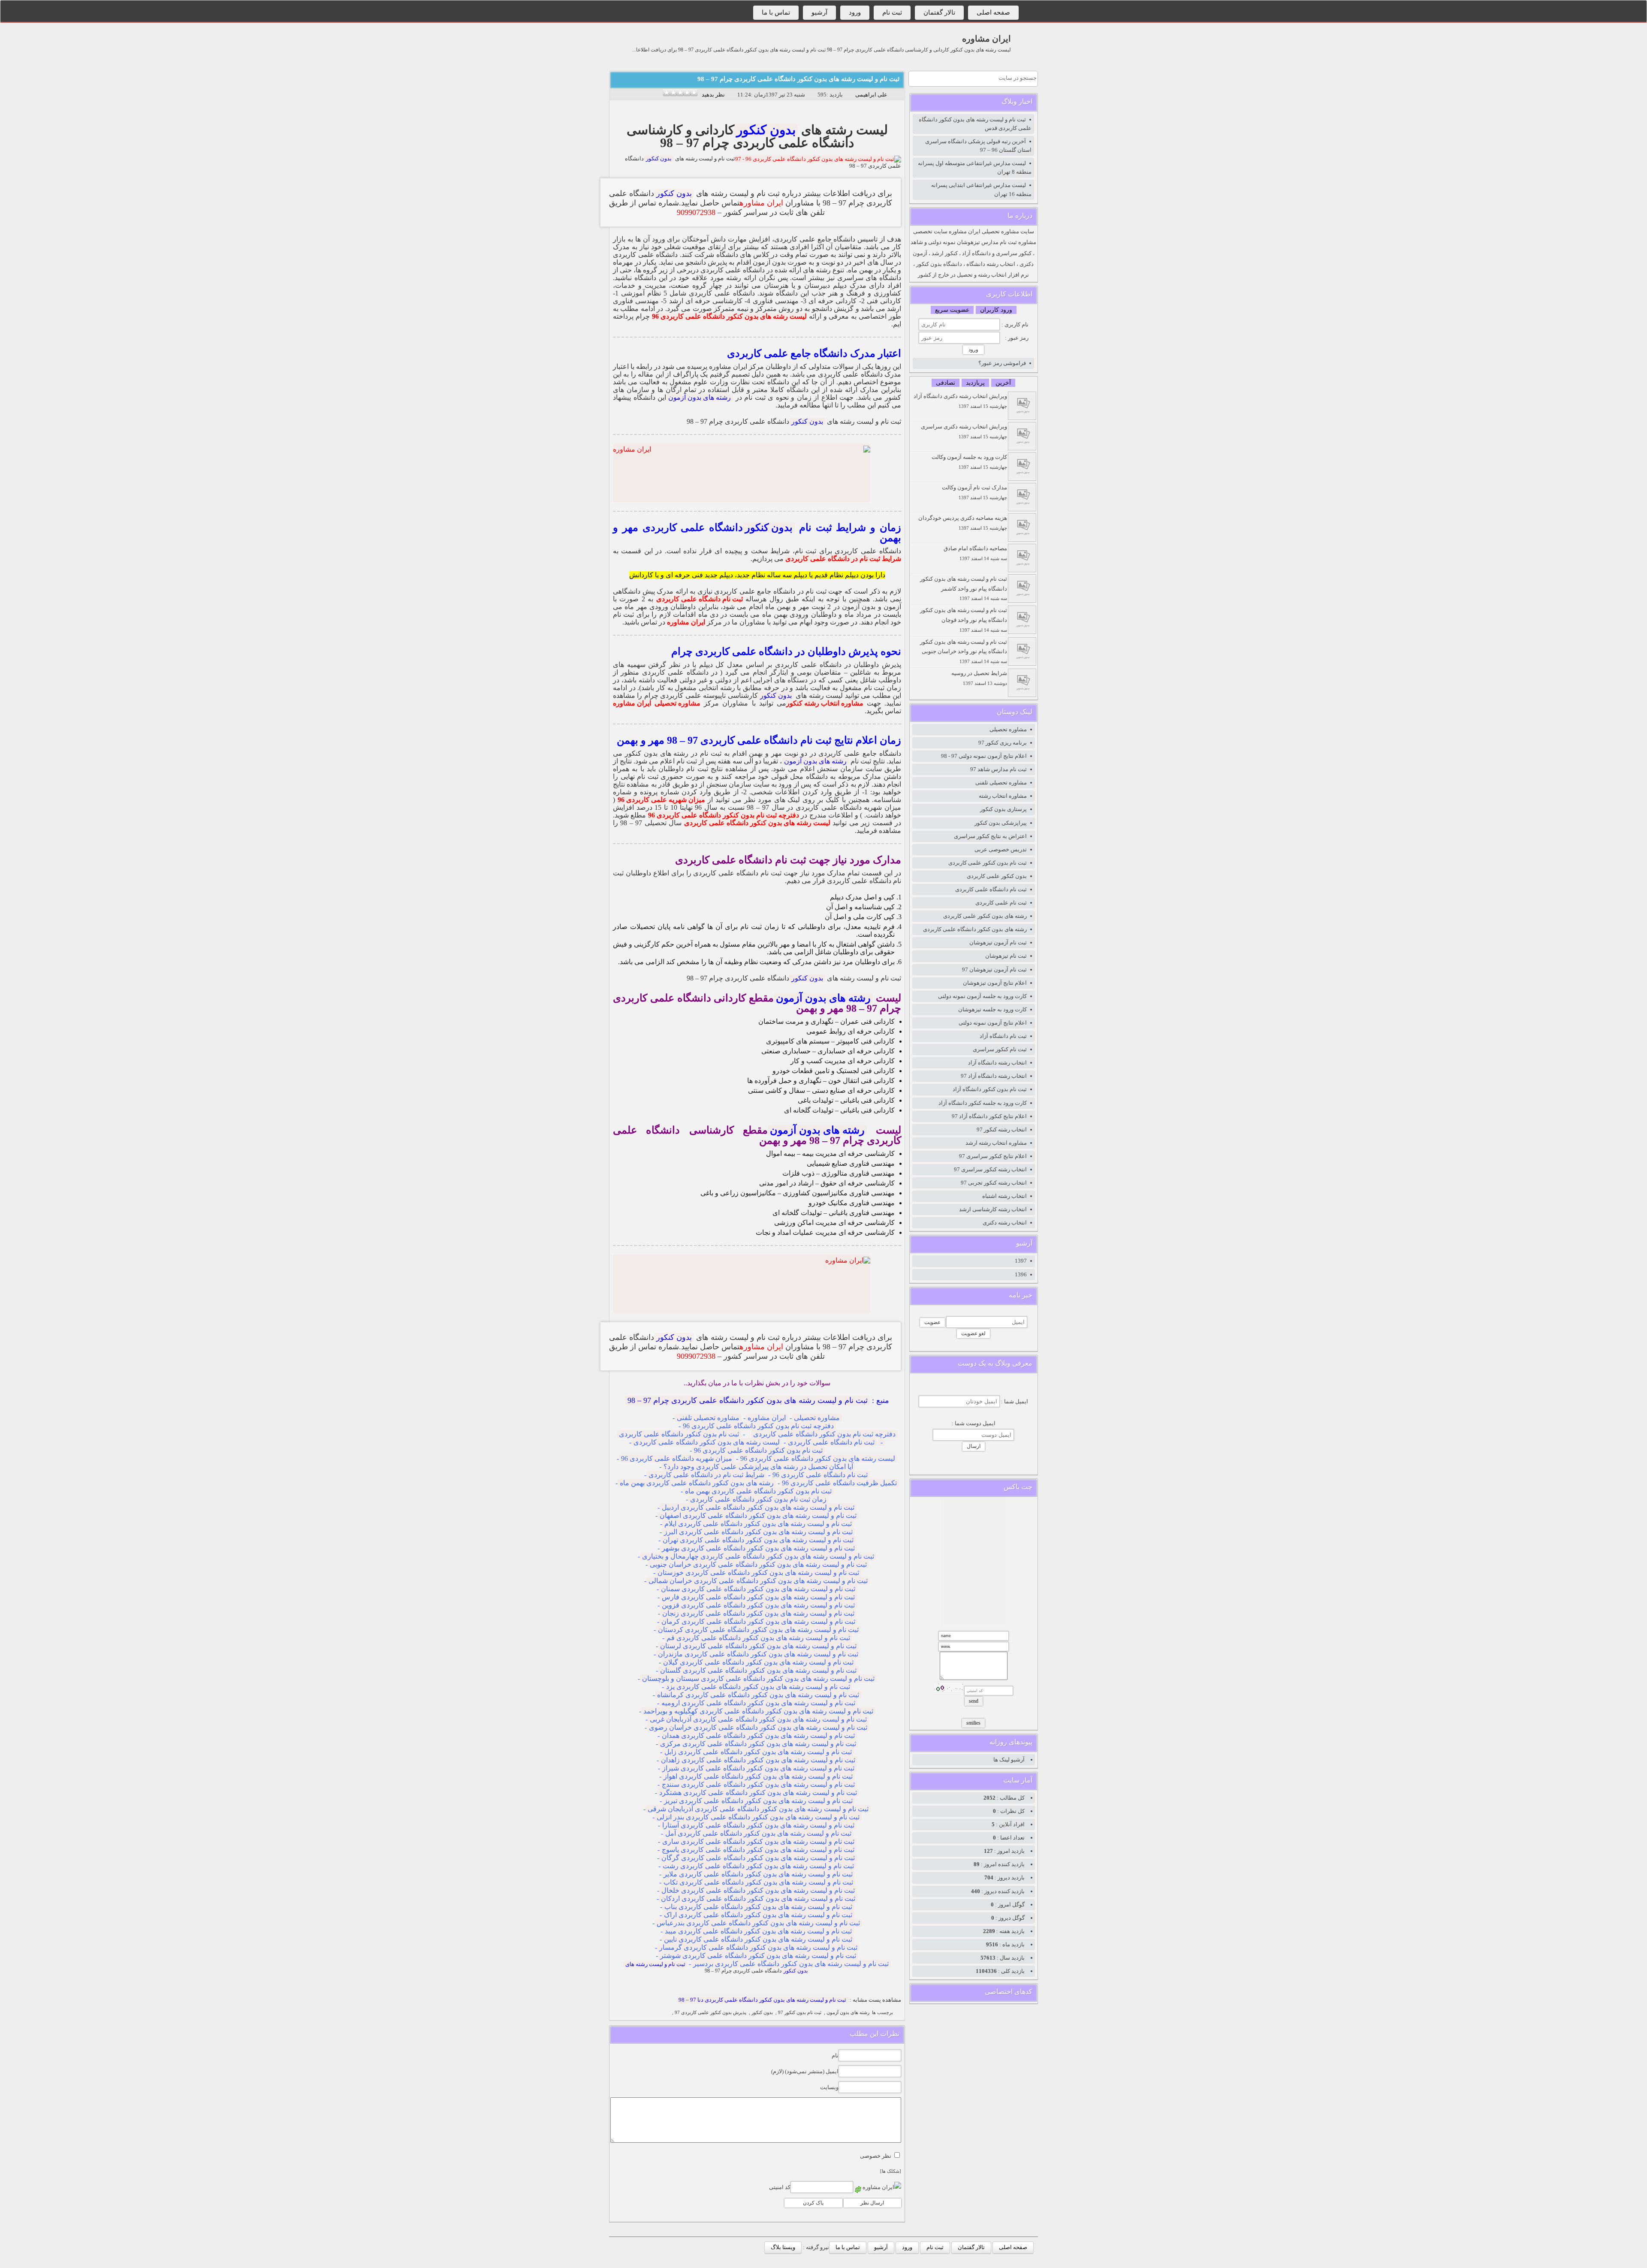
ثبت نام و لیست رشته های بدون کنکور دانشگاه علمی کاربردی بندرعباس (758, 1923)
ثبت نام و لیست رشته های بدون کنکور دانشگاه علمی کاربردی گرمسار (758, 1947)
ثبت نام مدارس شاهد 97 (998, 769)
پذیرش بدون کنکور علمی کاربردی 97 (710, 2013)
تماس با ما (776, 12)
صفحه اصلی (993, 12)
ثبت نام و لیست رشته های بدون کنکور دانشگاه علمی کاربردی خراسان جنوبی (758, 1564)
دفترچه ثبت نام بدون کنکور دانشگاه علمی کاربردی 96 (724, 815)
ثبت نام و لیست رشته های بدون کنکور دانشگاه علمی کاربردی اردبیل (758, 1507)
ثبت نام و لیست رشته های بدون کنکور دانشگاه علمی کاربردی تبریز (758, 1801)
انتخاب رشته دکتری (1005, 1223)
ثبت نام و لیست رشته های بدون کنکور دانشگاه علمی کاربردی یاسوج (758, 1850)
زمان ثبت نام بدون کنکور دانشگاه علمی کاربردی (758, 1499)
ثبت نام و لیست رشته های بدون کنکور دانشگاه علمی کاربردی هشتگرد (758, 1793)
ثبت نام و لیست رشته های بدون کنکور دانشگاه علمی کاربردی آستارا (758, 1825)
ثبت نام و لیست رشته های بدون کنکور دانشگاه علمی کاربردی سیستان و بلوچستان (758, 1678)
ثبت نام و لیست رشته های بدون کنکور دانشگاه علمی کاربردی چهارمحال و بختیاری (758, 1556)
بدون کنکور (766, 130)
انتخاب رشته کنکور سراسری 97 (990, 1169)
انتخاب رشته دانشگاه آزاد (997, 1063)
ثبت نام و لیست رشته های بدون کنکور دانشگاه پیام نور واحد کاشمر (964, 588)
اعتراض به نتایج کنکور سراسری (990, 836)
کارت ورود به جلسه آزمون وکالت (969, 462)
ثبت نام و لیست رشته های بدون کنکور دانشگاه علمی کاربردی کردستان (758, 1630)
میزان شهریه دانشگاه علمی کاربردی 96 (677, 1458)
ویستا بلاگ (783, 2247)
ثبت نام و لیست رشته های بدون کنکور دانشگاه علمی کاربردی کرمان (758, 1621)
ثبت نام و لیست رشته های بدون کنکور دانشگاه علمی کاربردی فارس (758, 1597)
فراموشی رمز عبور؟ (1002, 363)
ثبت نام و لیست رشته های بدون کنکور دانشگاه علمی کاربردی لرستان (758, 1646)
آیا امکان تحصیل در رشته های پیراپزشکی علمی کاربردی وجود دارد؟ (758, 1467)
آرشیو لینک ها (1009, 1760)
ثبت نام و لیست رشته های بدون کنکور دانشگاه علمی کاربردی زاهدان (758, 1760)
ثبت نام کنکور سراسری (1000, 1049)
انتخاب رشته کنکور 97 (1002, 1129)
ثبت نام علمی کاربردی (1001, 903)
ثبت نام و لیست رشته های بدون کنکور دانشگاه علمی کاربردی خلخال (758, 1890)
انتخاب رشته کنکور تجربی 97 (994, 1183)
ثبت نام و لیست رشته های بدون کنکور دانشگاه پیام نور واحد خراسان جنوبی (964, 651)
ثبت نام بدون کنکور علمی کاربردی (988, 863)
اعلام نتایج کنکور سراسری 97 (993, 1156)
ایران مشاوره (986, 39)
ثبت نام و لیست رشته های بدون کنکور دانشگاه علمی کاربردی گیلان (758, 1662)
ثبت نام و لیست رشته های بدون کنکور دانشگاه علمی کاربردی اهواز (758, 1776)
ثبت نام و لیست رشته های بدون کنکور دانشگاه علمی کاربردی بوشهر (758, 1548)
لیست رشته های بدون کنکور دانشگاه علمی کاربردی (757, 823)
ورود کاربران (996, 310)
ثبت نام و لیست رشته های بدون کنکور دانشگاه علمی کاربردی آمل (758, 1833)
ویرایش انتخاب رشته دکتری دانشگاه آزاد (960, 401)
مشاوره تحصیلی (677, 703)
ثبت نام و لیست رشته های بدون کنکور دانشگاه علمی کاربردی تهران (758, 1540)
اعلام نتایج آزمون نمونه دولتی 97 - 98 (984, 756)
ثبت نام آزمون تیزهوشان (998, 942)
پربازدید (975, 383)
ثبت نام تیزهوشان (1006, 956)
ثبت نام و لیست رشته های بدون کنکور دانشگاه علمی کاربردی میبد (758, 1931)
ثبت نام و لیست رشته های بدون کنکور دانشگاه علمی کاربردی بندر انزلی (758, 1817)
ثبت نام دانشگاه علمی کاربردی (700, 599)
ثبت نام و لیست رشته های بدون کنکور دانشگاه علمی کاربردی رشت (758, 1866)
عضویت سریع (952, 310)
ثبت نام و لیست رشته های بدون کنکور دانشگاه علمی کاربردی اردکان (758, 1899)
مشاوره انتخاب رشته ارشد (996, 1143)
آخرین (1003, 383)
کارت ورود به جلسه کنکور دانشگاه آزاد (983, 1103)
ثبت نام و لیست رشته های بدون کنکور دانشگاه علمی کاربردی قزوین (758, 1605)
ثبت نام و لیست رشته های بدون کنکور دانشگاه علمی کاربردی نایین (758, 1939)
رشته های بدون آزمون (700, 397)
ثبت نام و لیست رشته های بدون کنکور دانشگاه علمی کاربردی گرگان (758, 1858)
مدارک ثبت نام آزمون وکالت (974, 492)
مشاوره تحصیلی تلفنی (708, 1418)
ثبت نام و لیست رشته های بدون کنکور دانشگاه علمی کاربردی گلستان (758, 1670)
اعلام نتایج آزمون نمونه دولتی (993, 1023)
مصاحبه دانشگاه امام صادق (975, 553)
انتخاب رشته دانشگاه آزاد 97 (994, 1076)
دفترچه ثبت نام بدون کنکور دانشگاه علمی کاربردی (824, 1434)
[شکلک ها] (891, 2171)
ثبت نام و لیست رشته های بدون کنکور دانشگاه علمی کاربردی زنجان (758, 1613)
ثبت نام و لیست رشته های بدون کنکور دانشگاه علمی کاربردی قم (758, 1638)
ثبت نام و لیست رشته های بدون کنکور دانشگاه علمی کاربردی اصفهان (758, 1516)
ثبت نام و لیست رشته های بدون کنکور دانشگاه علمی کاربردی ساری (758, 1841)
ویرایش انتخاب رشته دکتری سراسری (964, 431)
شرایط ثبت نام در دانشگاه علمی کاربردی (843, 559)
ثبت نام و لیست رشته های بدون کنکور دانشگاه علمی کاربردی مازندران (758, 1654)
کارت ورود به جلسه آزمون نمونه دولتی (982, 996)
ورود (855, 12)
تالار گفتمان (939, 12)
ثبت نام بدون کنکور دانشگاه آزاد (990, 1089)
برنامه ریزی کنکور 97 (1003, 743)
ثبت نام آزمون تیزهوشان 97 (994, 970)
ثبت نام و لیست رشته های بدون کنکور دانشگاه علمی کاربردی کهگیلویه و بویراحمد (758, 1711)
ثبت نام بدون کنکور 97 (800, 2013)
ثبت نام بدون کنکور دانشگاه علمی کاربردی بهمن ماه (758, 1491)
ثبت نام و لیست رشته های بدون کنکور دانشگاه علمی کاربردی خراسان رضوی (758, 1727)
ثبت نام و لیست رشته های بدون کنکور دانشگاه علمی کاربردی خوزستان (758, 1573)
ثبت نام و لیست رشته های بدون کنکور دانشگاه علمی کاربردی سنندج (758, 1784)
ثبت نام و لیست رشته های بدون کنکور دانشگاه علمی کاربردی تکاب (758, 1882)
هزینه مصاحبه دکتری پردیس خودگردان (963, 523)
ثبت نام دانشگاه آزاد (1003, 1036)
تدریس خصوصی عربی (1001, 849)
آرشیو (819, 12)
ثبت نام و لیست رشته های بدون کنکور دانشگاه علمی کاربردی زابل (758, 1752)
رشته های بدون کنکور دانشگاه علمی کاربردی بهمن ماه (697, 1483)
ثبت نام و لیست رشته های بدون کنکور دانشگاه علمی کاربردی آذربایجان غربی (758, 1719)
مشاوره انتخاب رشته (1003, 796)
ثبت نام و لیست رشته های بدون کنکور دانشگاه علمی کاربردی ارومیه (758, 1703)
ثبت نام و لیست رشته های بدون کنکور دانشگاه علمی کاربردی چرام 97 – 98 (798, 79)
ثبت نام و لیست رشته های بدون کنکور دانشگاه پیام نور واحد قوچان (964, 620)
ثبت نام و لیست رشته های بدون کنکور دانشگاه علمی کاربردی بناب (758, 1907)
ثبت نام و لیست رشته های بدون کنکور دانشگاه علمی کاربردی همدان (758, 1736)
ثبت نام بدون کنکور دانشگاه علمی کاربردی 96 (758, 1450)
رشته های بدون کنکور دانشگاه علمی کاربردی (975, 929)
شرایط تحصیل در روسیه (979, 678)
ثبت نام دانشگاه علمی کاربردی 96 (820, 1475)
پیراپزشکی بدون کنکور (1001, 823)
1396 (1021, 1274)
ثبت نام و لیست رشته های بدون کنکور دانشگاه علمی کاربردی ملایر (758, 1874)
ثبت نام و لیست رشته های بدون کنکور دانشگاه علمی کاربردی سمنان (758, 1589)
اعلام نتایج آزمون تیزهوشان (995, 983)
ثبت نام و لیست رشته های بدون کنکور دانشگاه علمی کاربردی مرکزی (758, 1744)
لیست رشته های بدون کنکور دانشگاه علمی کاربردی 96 (729, 316)
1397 (1021, 1261)
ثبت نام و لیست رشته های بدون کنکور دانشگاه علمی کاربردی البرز (758, 1532)
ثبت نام (892, 12)
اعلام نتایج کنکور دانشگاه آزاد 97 (989, 1116)
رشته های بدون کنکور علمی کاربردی (985, 916)
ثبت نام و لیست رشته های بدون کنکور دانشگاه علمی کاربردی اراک (758, 1915)
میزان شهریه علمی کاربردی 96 (661, 800)
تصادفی (946, 383)
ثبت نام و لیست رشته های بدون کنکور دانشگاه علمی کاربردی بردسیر (791, 1964)
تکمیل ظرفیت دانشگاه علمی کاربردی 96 (839, 1483)
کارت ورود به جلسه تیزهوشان (992, 1009)
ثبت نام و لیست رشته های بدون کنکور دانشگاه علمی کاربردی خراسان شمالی (758, 1581)
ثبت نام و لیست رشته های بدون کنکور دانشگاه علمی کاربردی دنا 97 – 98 (762, 2000)
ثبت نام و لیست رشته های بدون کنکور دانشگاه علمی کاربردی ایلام (758, 1524)
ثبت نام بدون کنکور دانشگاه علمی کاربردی (679, 1434)
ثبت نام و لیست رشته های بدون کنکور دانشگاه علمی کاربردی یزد (758, 1687)
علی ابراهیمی (871, 95)
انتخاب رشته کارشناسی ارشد (993, 1209)
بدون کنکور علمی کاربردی (997, 876)
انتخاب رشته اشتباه (1004, 1196)
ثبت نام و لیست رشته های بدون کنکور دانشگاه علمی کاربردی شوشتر (758, 1956)
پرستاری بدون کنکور (1003, 809)
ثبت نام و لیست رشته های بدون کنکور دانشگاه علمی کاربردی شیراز (758, 1768)
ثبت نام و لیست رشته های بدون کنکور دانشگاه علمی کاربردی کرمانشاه (758, 1695)
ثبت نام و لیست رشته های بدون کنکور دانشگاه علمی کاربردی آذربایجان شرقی (758, 1809)
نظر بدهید (713, 95)
